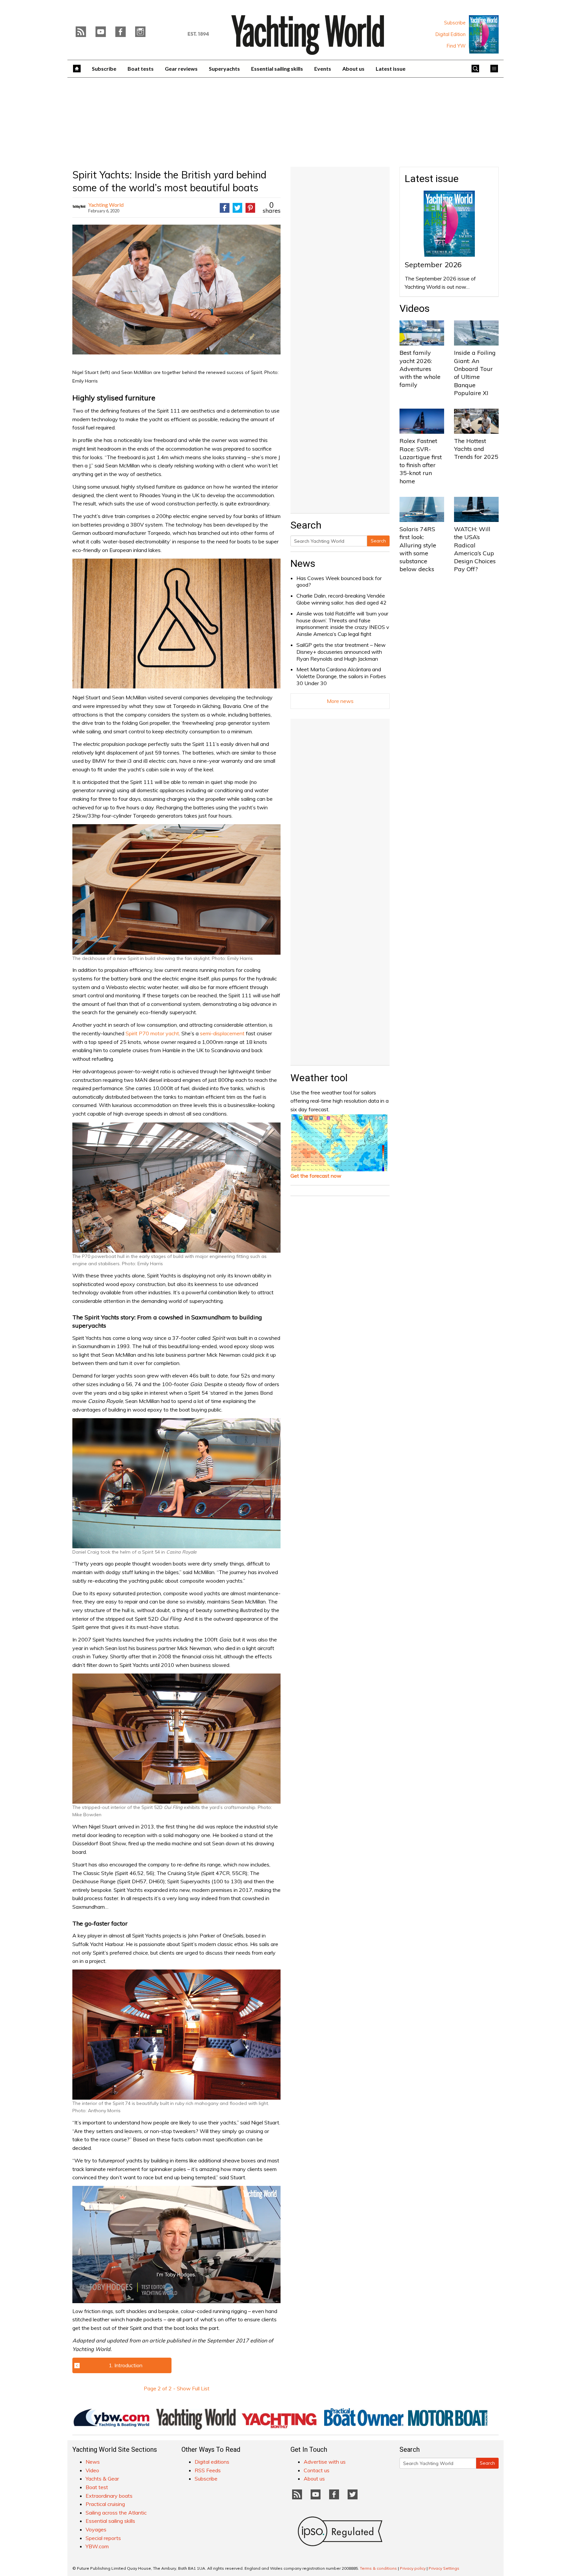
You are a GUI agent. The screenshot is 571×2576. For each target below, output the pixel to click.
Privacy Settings (444, 2568)
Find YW (456, 46)
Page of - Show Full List (177, 2388)
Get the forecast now (316, 1176)
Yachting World (106, 205)
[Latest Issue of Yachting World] (484, 34)
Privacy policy (413, 2568)
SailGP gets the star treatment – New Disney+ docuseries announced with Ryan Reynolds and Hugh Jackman (341, 652)
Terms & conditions (378, 2568)
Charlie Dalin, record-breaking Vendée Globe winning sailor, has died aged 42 (342, 599)
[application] (176, 2244)
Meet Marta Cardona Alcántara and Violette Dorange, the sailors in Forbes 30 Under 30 (341, 676)
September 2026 (433, 265)
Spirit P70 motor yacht (152, 1033)
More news (340, 701)
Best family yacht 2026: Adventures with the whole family (420, 369)
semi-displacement (222, 1033)
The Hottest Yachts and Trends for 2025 (476, 449)
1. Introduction (126, 2365)
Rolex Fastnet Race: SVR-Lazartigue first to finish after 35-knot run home (421, 461)
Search (378, 541)
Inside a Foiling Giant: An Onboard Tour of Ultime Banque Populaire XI (475, 373)
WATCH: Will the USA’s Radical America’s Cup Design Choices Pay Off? (475, 549)
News (303, 563)
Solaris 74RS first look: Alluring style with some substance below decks (418, 549)
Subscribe (455, 23)
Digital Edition (451, 34)
